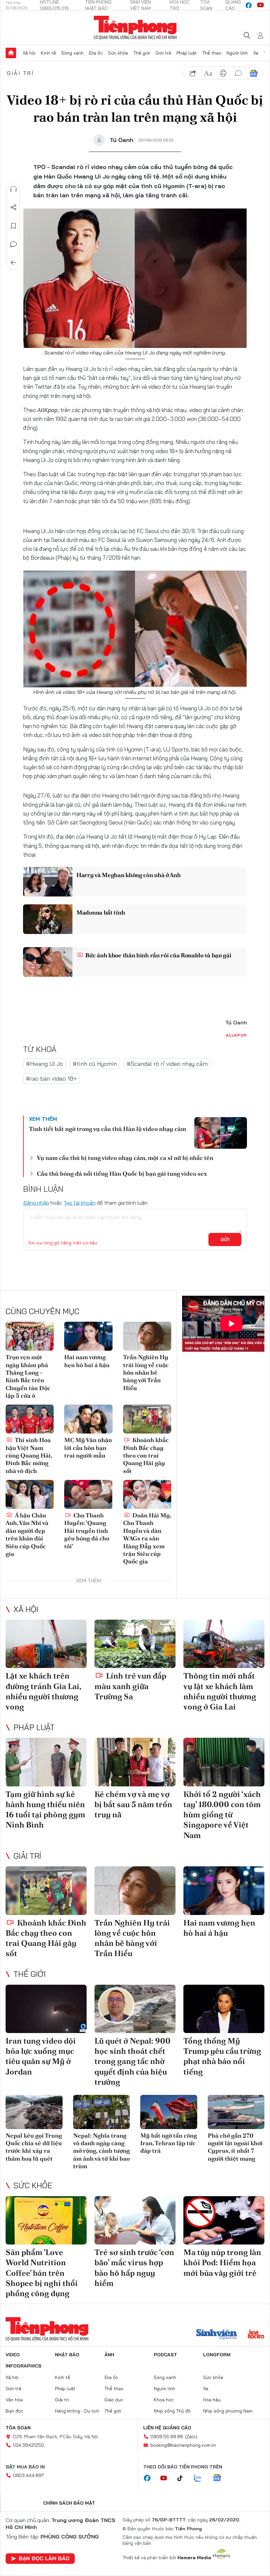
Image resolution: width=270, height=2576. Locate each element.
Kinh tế (48, 53)
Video (13, 2355)
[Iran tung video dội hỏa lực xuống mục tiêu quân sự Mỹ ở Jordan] (46, 2009)
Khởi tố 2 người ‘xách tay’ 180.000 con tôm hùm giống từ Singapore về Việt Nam (222, 1815)
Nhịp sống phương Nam (228, 2411)
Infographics (24, 2366)
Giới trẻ (163, 53)
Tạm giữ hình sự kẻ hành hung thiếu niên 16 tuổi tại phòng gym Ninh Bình (45, 1810)
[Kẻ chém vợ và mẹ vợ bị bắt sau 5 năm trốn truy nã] (135, 1762)
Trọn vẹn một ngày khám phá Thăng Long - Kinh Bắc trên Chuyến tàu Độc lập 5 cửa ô (28, 1376)
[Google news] (220, 2478)
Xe (256, 53)
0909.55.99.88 (167, 2437)
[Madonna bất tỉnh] (48, 919)
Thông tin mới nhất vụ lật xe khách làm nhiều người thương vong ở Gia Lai (220, 1691)
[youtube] (260, 5)
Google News (254, 73)
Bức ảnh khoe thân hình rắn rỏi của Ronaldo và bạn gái (158, 955)
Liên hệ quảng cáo (167, 2428)
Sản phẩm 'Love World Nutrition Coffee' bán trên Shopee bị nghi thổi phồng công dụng (42, 2273)
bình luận (238, 73)
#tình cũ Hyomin (95, 1064)
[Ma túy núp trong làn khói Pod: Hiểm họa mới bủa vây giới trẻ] (224, 2220)
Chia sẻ (13, 208)
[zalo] (201, 2478)
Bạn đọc (14, 2411)
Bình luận (13, 244)
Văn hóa (14, 2400)
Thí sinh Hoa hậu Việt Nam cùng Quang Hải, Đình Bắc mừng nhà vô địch (29, 1455)
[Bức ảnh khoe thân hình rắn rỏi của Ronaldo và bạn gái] (48, 962)
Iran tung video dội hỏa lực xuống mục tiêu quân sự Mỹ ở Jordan (41, 2056)
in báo (223, 73)
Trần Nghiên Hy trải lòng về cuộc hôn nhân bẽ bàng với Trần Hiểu (146, 1373)
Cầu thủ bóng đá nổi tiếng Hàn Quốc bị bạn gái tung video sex (122, 1174)
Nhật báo (67, 2355)
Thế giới (142, 53)
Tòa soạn (18, 2428)
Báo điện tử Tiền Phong (135, 28)
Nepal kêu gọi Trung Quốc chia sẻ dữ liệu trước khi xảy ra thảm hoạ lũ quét (34, 2147)
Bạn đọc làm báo (44, 2558)
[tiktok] (183, 2478)
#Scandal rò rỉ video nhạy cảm (167, 1064)
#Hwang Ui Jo (44, 1064)
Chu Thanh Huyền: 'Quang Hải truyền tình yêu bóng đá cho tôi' (87, 1531)
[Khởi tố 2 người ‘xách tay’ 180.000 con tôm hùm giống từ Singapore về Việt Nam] (224, 1762)
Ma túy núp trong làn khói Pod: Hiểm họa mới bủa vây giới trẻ (222, 2262)
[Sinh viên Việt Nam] (217, 2335)
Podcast (165, 2355)
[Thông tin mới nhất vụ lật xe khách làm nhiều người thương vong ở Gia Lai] (224, 1644)
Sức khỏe (118, 53)
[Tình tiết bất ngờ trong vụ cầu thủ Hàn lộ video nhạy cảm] (221, 1133)
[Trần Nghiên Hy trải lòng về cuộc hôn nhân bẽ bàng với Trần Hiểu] (147, 1336)
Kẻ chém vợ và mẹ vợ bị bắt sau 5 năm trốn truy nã (133, 1804)
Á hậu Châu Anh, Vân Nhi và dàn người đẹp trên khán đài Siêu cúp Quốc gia (27, 1534)
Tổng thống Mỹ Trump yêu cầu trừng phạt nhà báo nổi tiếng (222, 2056)
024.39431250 (28, 2445)
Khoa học (164, 2400)
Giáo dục (114, 2400)
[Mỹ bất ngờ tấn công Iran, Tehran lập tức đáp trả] (169, 2112)
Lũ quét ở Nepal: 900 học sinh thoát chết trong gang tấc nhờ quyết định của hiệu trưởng (133, 2061)
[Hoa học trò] (256, 2335)
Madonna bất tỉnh (101, 912)
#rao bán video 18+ (51, 1079)
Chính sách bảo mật (69, 2503)
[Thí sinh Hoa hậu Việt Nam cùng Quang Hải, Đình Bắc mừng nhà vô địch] (30, 1419)
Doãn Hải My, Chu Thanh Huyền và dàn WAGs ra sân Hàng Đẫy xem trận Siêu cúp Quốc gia (147, 1538)
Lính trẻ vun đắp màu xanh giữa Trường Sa (130, 1686)
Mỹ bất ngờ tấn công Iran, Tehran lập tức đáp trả (169, 2143)
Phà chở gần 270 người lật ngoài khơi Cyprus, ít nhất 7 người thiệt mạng (235, 2147)
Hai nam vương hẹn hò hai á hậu (87, 1361)
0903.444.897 (28, 2475)
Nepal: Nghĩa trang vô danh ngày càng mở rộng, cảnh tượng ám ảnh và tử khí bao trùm (101, 2151)
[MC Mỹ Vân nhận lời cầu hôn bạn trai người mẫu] (88, 1419)
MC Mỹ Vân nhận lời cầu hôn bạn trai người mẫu (88, 1448)
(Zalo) (191, 2437)
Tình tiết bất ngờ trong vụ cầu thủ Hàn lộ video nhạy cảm (108, 1129)
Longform (217, 2355)
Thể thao (212, 53)
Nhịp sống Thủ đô (172, 2411)
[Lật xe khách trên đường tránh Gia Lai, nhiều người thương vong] (46, 1644)
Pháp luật (187, 53)
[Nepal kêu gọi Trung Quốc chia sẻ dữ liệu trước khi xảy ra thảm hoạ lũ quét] (34, 2112)
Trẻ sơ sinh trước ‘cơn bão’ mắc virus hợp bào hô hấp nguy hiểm (134, 2268)
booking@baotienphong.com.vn (183, 2445)
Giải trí (21, 73)
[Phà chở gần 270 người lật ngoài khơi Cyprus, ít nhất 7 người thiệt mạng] (236, 2112)
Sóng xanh (72, 53)
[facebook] (249, 5)
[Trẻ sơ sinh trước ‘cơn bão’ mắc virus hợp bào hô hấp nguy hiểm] (135, 2220)
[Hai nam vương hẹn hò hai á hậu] (88, 1336)
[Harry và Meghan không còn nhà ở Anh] (48, 882)
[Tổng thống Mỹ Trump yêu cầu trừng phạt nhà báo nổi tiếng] (224, 2009)
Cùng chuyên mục (42, 1311)
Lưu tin (13, 226)
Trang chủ (11, 53)
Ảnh (109, 2355)
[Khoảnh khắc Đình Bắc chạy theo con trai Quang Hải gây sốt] (147, 1419)
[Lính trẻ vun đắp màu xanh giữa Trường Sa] (135, 1644)
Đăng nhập (36, 1203)
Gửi (225, 1239)
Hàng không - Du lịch (77, 2411)
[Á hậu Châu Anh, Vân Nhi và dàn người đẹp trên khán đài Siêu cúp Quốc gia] (30, 1494)
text (208, 73)
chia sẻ (193, 73)
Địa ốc (96, 53)
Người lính (237, 53)
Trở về (13, 263)
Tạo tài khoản (80, 1203)
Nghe (13, 189)
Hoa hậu (212, 2400)
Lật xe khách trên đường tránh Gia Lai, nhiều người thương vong (43, 1691)
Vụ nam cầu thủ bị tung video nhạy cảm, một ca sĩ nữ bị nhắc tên (125, 1158)
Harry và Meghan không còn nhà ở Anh (129, 875)
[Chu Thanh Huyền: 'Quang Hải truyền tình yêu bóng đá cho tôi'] (88, 1494)
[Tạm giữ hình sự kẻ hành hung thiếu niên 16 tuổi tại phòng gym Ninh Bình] (46, 1762)
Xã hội (29, 53)
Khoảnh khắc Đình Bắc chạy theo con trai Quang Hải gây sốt (146, 1455)
